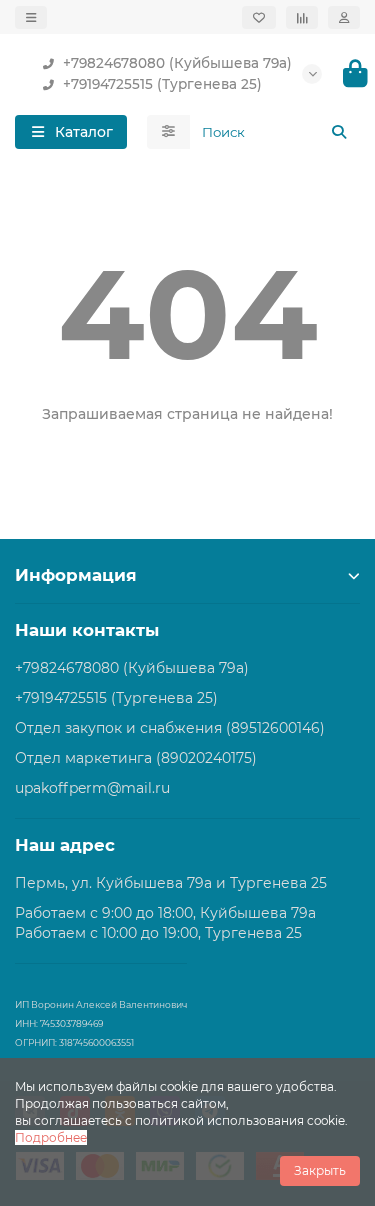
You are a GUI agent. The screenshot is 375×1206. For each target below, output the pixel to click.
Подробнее (51, 1137)
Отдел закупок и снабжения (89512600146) (170, 728)
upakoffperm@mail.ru (92, 788)
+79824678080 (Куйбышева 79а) (177, 63)
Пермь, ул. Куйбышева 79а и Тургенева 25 (171, 883)
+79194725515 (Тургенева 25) (162, 84)
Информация (76, 575)
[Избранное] (259, 17)
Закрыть (320, 1170)
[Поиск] (339, 132)
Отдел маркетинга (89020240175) (136, 758)
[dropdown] (31, 17)
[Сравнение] (302, 17)
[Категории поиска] (168, 132)
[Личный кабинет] (344, 17)
